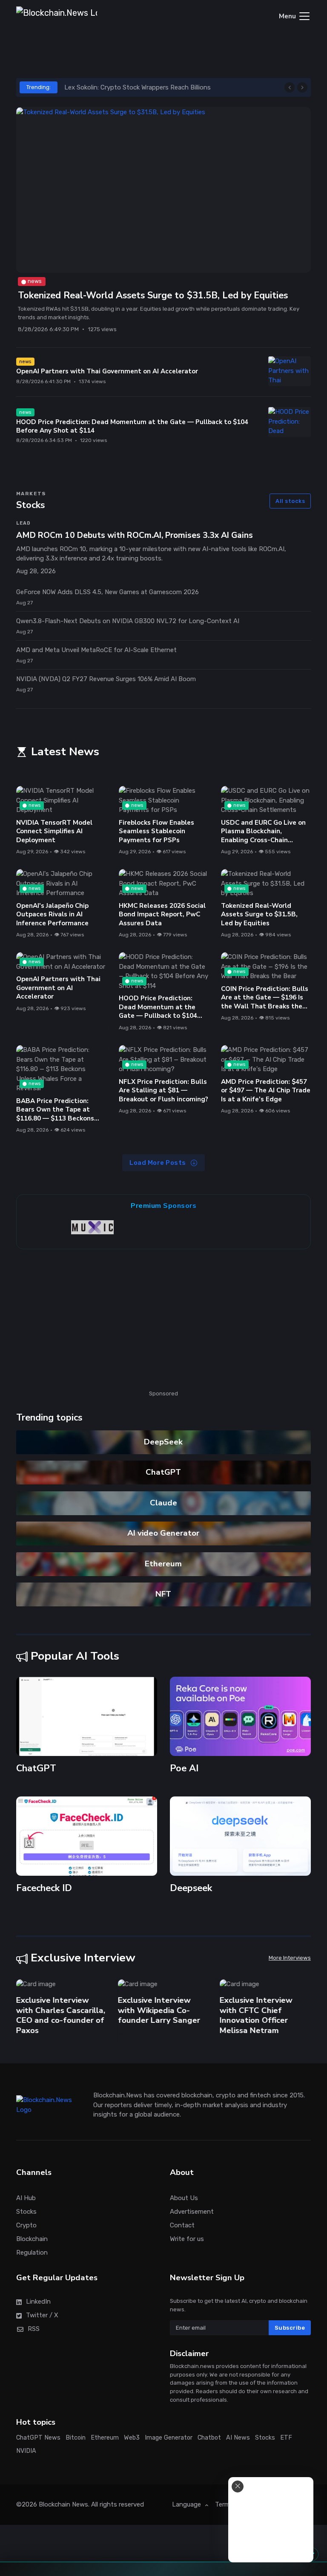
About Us (184, 2198)
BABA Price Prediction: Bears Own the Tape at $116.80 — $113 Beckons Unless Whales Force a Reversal (55, 1118)
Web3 (132, 2438)
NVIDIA (26, 2450)
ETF (286, 2438)
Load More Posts (158, 1163)
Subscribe (290, 2327)
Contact (182, 2225)
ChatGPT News (38, 2438)
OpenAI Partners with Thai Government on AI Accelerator (107, 371)
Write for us (187, 2239)
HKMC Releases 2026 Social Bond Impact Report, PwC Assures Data (162, 914)
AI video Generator (164, 1533)
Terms (224, 2504)
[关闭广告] (238, 2486)
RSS (34, 2329)
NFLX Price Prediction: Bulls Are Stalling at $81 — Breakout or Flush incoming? (163, 1090)
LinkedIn (38, 2302)
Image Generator (169, 2438)
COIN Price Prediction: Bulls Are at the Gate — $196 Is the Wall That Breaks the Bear (265, 1002)
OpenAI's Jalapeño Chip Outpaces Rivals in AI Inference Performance (52, 914)
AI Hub (26, 2198)
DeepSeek (164, 1442)
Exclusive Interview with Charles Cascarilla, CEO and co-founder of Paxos (61, 2015)
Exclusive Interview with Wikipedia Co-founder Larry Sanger (159, 2010)
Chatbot (209, 2438)
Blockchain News (63, 2504)
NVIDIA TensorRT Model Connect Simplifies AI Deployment (54, 831)
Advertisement (192, 2212)
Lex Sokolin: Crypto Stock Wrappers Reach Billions (138, 87)
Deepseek (191, 1889)
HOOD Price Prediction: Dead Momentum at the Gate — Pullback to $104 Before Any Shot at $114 (132, 426)
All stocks (290, 501)
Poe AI (184, 1768)
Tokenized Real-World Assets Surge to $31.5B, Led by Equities (153, 296)
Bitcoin (76, 2438)
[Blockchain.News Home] (57, 17)
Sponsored (163, 1393)
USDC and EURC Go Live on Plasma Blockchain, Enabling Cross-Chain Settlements (263, 836)
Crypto (26, 2225)
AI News (238, 2438)
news (35, 281)
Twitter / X (42, 2315)
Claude (163, 1503)
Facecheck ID (44, 1889)
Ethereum (164, 1564)
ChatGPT (164, 1472)
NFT (164, 1594)
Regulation (32, 2253)
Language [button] (187, 2504)
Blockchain (32, 2239)
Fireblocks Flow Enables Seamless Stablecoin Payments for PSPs (156, 831)
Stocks (26, 2212)
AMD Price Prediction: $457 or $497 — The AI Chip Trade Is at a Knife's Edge (266, 1090)
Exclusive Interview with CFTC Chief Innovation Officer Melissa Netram (256, 2015)
